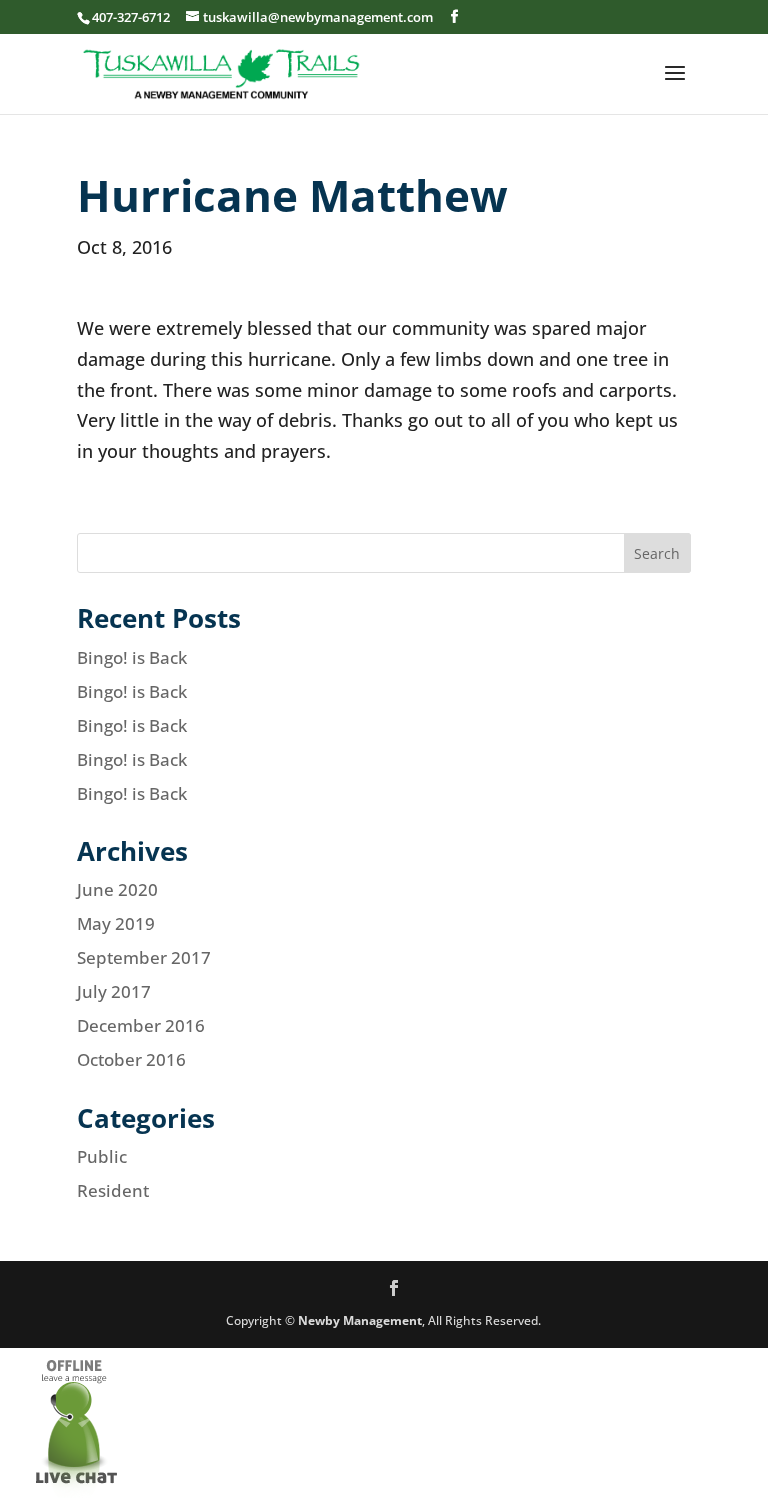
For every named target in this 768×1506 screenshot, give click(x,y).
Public (102, 1156)
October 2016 (131, 1059)
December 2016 (141, 1025)
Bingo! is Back (132, 657)
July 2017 (114, 991)
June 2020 (117, 889)
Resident (113, 1190)
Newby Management (360, 1320)
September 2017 (144, 957)
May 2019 (116, 923)
